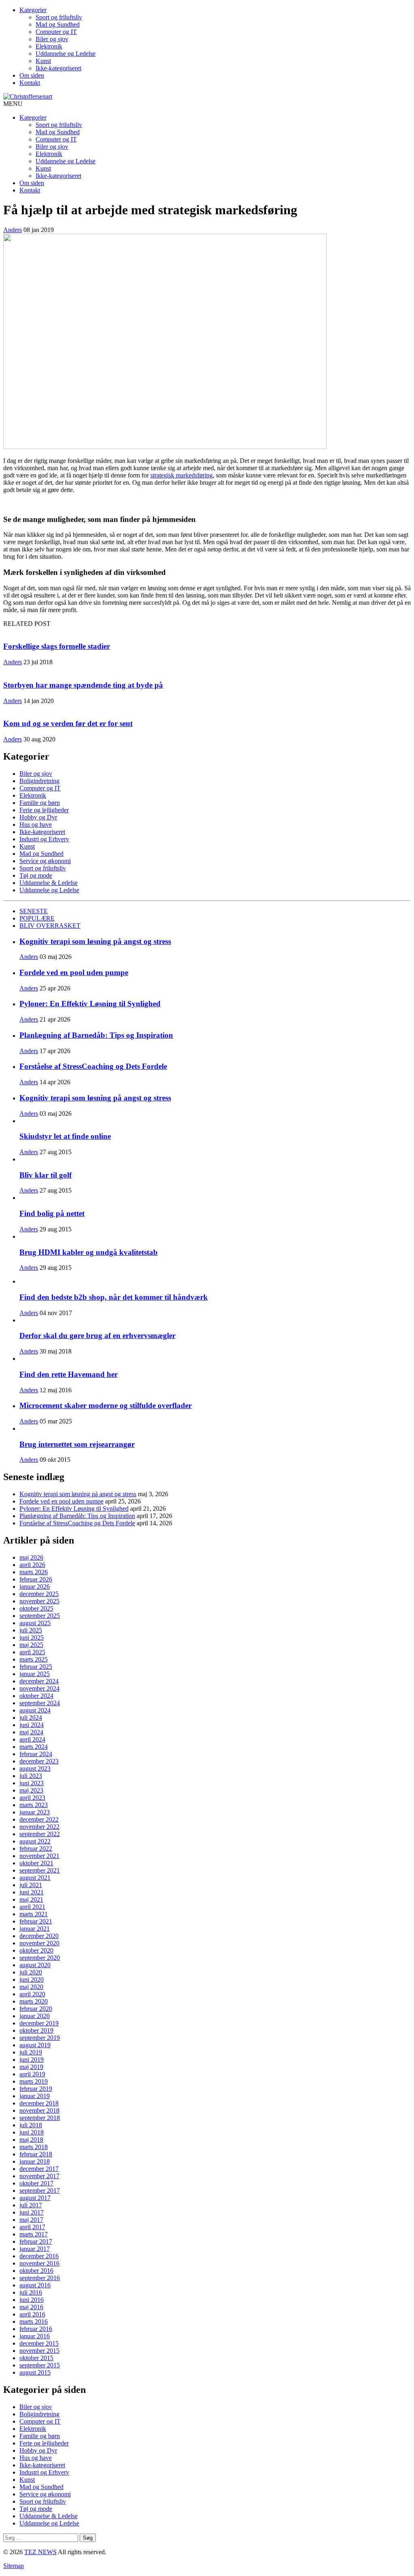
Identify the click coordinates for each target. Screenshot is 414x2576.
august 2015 (35, 2372)
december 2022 (39, 1819)
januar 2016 (35, 2336)
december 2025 (39, 1594)
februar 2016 (36, 2329)
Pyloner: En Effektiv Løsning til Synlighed (90, 1004)
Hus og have (36, 825)
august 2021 (35, 1878)
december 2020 (39, 1936)
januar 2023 (35, 1812)
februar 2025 (36, 1667)
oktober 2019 (36, 2030)
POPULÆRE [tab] (37, 918)
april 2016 (32, 2314)
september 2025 (40, 1616)
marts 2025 (34, 1659)
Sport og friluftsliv (59, 17)
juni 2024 (32, 1725)
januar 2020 (35, 2016)
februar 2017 (36, 2241)
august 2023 (35, 1768)
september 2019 (40, 2038)
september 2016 (40, 2278)
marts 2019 (34, 2081)
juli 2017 (31, 2205)
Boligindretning (39, 781)
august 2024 (35, 1710)
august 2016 (35, 2285)
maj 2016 (31, 2307)
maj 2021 (31, 1899)
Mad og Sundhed (58, 24)
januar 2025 (35, 1674)
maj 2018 (31, 2140)
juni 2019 (32, 2060)
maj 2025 (31, 1645)
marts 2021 (34, 1914)
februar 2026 (36, 1579)
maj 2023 (31, 1790)
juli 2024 (31, 1718)
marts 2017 (34, 2234)
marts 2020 (34, 2001)
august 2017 (35, 2198)
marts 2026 (34, 1572)
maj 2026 (31, 1557)
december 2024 (39, 1681)
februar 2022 (36, 1849)
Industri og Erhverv (44, 839)
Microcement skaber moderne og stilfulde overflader (106, 1405)
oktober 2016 (36, 2271)
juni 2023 (32, 1783)
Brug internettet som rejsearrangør (77, 1444)
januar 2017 (35, 2249)
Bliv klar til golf (45, 1175)
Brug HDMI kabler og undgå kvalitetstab (89, 1252)
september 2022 (40, 1834)
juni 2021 (32, 1892)
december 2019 (39, 2023)
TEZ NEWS (40, 2552)
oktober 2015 (36, 2358)
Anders (13, 230)
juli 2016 (31, 2292)
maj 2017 (31, 2220)
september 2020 (40, 1958)
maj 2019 (31, 2067)
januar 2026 (35, 1587)
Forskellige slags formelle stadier (57, 646)
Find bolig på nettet (52, 1213)
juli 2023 (31, 1776)
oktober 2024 (36, 1696)
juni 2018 (32, 2132)
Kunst (43, 61)
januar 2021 (35, 1929)
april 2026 (32, 1565)
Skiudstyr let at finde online (65, 1136)
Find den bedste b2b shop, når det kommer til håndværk (114, 1297)
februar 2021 (36, 1921)
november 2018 (39, 2110)
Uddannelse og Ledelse (65, 54)
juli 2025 (31, 1630)
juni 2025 (32, 1637)
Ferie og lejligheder (44, 810)
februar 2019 (36, 2089)
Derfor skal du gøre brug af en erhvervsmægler (97, 1336)
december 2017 (39, 2169)
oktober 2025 (36, 1608)
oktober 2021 (36, 1863)
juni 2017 (32, 2212)
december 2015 (39, 2343)
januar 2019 (35, 2096)
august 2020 (35, 1965)
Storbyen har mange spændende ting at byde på (83, 685)
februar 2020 (36, 2009)
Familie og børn (40, 803)
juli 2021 (31, 1885)
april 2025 (32, 1652)
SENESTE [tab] (34, 911)
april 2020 (32, 1994)
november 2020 (39, 1943)
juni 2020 (32, 1980)
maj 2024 (31, 1732)
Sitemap (14, 2566)
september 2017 (40, 2191)
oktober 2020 (36, 1950)
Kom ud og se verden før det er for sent (68, 723)
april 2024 (32, 1739)
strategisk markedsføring (182, 475)
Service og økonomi (45, 861)
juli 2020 (31, 1972)
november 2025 (39, 1601)
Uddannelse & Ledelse (49, 883)
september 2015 (40, 2365)
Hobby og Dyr (38, 817)
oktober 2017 (36, 2183)
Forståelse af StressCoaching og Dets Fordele (93, 1066)
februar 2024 (36, 1754)
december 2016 (39, 2256)
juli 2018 (31, 2125)
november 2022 (39, 1827)
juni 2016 (32, 2300)
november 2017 (39, 2176)
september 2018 (40, 2118)
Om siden (32, 75)
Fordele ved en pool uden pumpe (74, 972)
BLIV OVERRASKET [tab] (50, 926)
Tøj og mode (36, 875)
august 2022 (35, 1841)
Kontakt (30, 83)
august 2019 (35, 2045)
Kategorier (33, 10)
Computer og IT (56, 32)
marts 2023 (34, 1805)
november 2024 (39, 1688)
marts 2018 (34, 2147)
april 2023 (32, 1798)
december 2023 (39, 1761)
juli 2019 (31, 2052)
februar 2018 (36, 2154)
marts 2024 (34, 1747)
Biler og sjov (52, 39)
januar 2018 (35, 2161)
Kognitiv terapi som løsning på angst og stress (95, 941)
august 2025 (35, 1623)
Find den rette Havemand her (69, 1374)
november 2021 (39, 1856)
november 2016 (39, 2263)
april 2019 (32, 2074)
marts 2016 (34, 2322)
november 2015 (39, 2351)
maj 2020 (31, 1987)
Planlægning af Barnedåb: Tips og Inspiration (96, 1035)
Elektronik (49, 46)
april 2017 (32, 2227)
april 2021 (32, 1907)
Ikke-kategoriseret (58, 68)
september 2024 (40, 1703)
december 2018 (39, 2103)
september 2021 (40, 1870)
